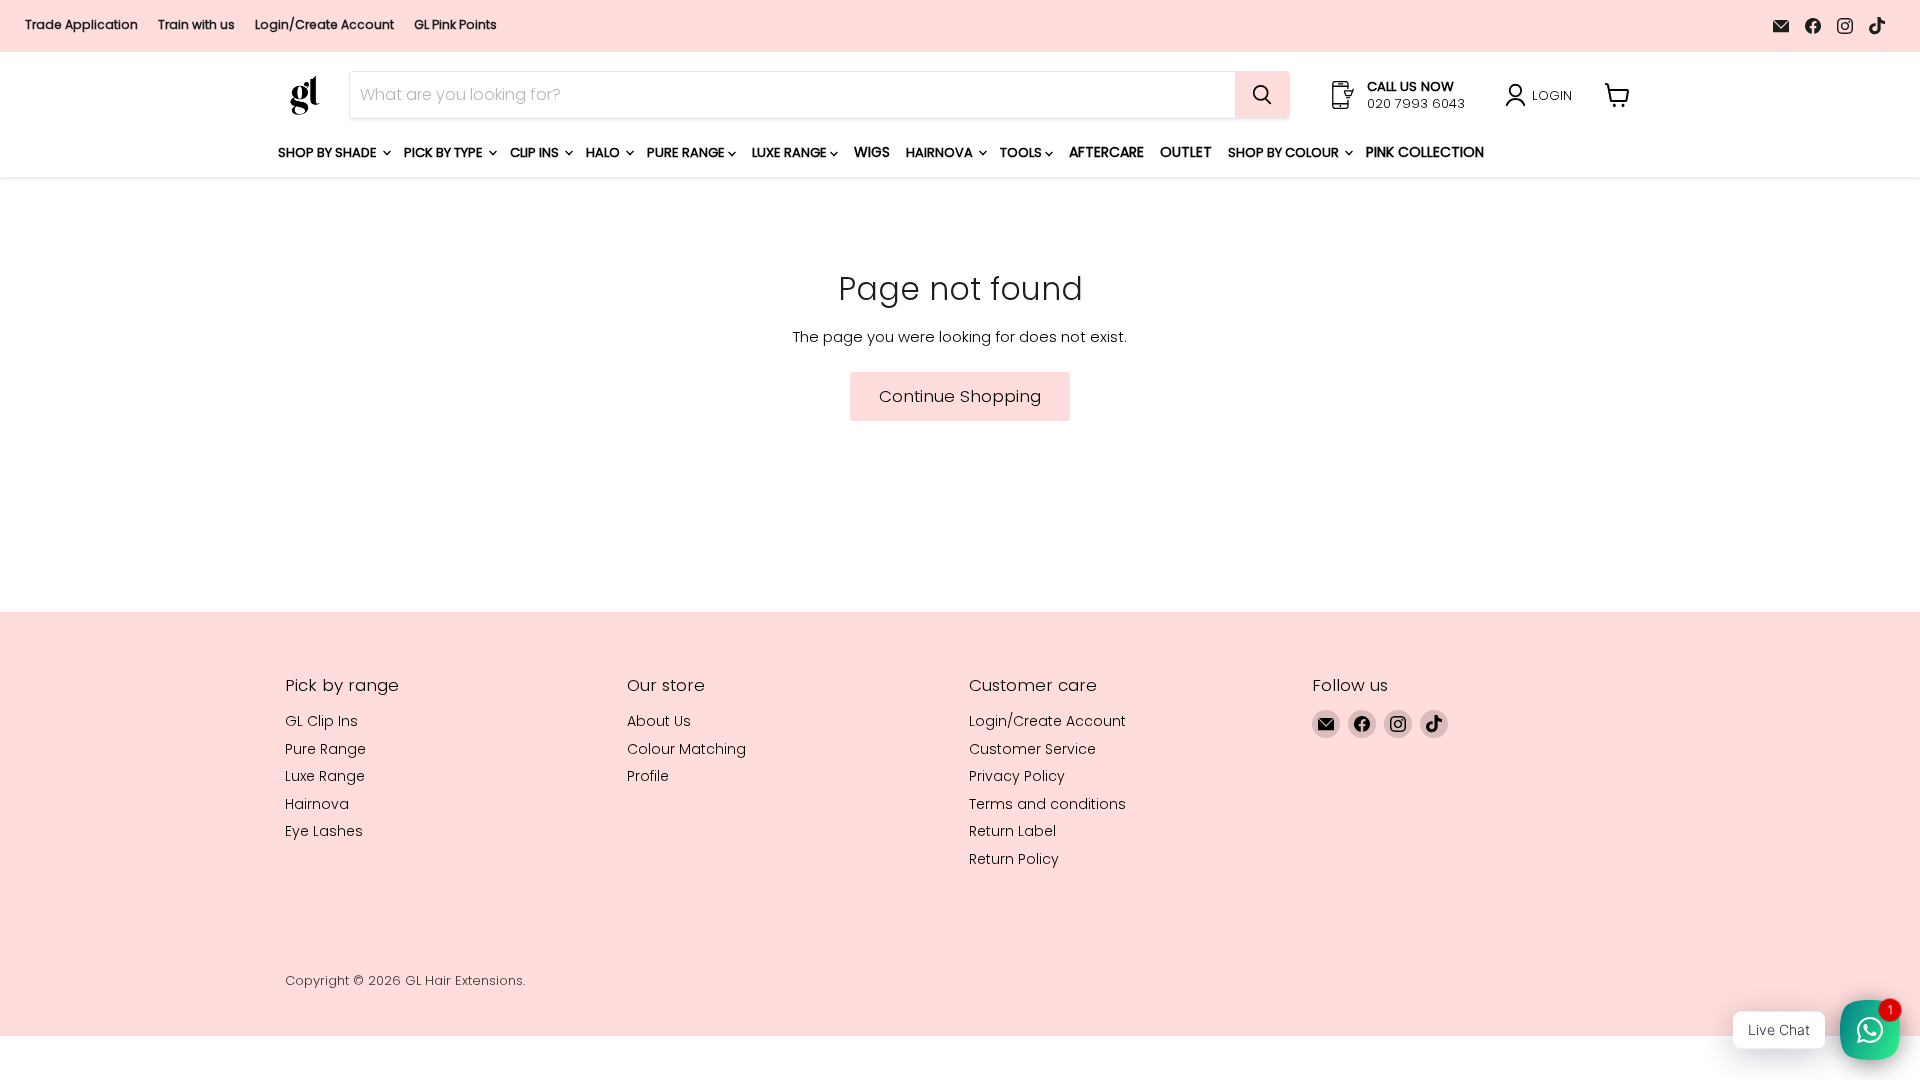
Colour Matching (686, 749)
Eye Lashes (324, 831)
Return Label (1012, 831)
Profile (648, 776)
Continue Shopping (960, 396)
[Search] (1262, 95)
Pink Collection (1425, 152)
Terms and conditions (1047, 804)
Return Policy (1014, 859)
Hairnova (941, 152)
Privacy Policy (1017, 776)
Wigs (872, 152)
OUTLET (1186, 152)
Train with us (196, 25)
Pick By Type (445, 152)
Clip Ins (536, 152)
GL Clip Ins (321, 721)
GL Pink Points (455, 25)
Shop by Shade (329, 152)
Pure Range (687, 152)
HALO (604, 152)
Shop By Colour (1285, 152)
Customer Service (1032, 749)
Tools (1022, 152)
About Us (659, 721)
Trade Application (81, 25)
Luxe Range (791, 152)
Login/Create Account (324, 25)
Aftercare (1106, 152)
